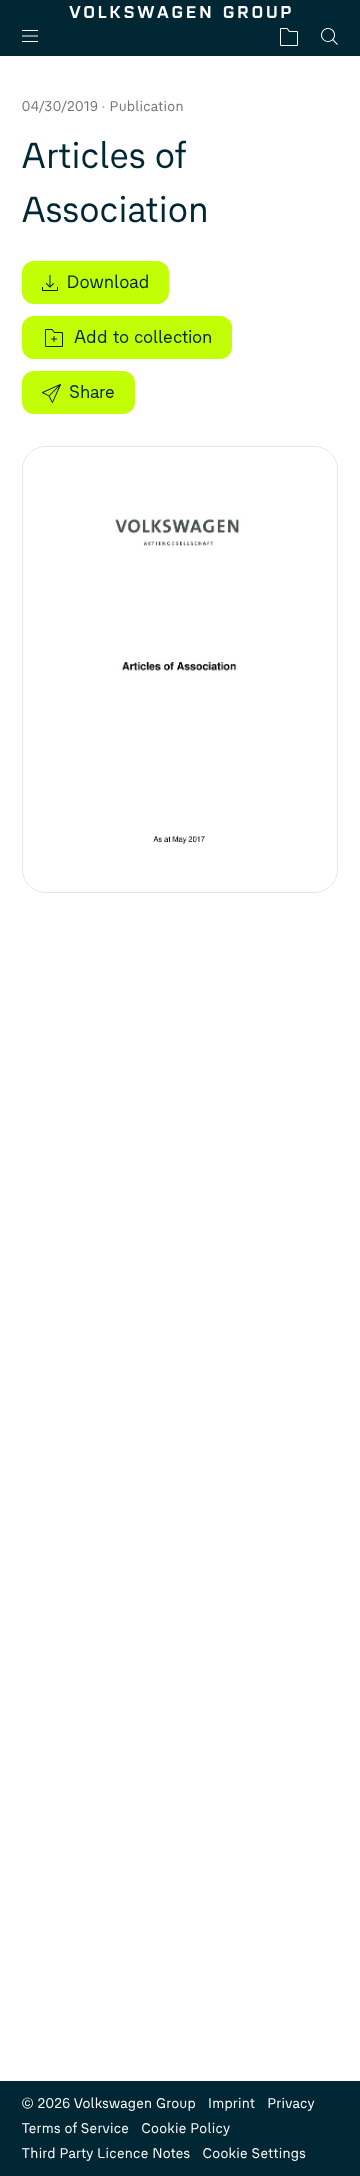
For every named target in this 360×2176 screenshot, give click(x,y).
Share (92, 392)
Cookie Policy (185, 2128)
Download (108, 282)
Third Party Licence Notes (106, 2153)
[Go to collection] (289, 36)
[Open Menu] (38, 36)
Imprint (231, 2103)
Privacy (291, 2103)
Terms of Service (76, 2128)
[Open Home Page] (180, 12)
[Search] (329, 36)
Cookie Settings (254, 2153)
